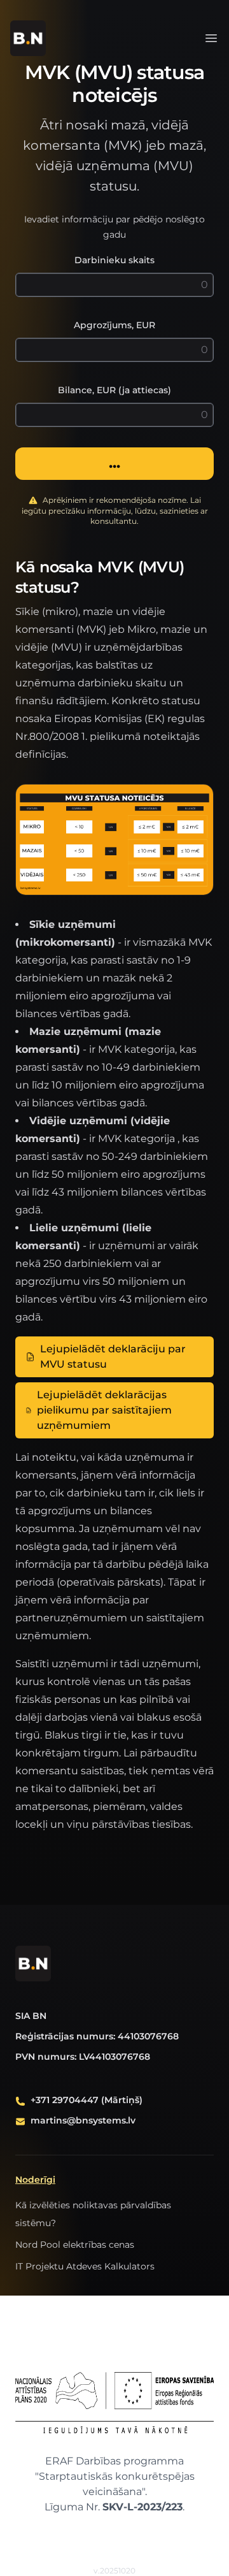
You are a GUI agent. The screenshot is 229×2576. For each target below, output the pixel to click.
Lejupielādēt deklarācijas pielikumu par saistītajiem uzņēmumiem (104, 1410)
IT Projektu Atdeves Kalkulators (85, 2266)
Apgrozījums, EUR (114, 325)
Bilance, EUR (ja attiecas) (114, 390)
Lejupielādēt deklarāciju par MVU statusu (113, 1357)
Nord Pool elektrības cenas (75, 2245)
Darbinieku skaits (114, 260)
